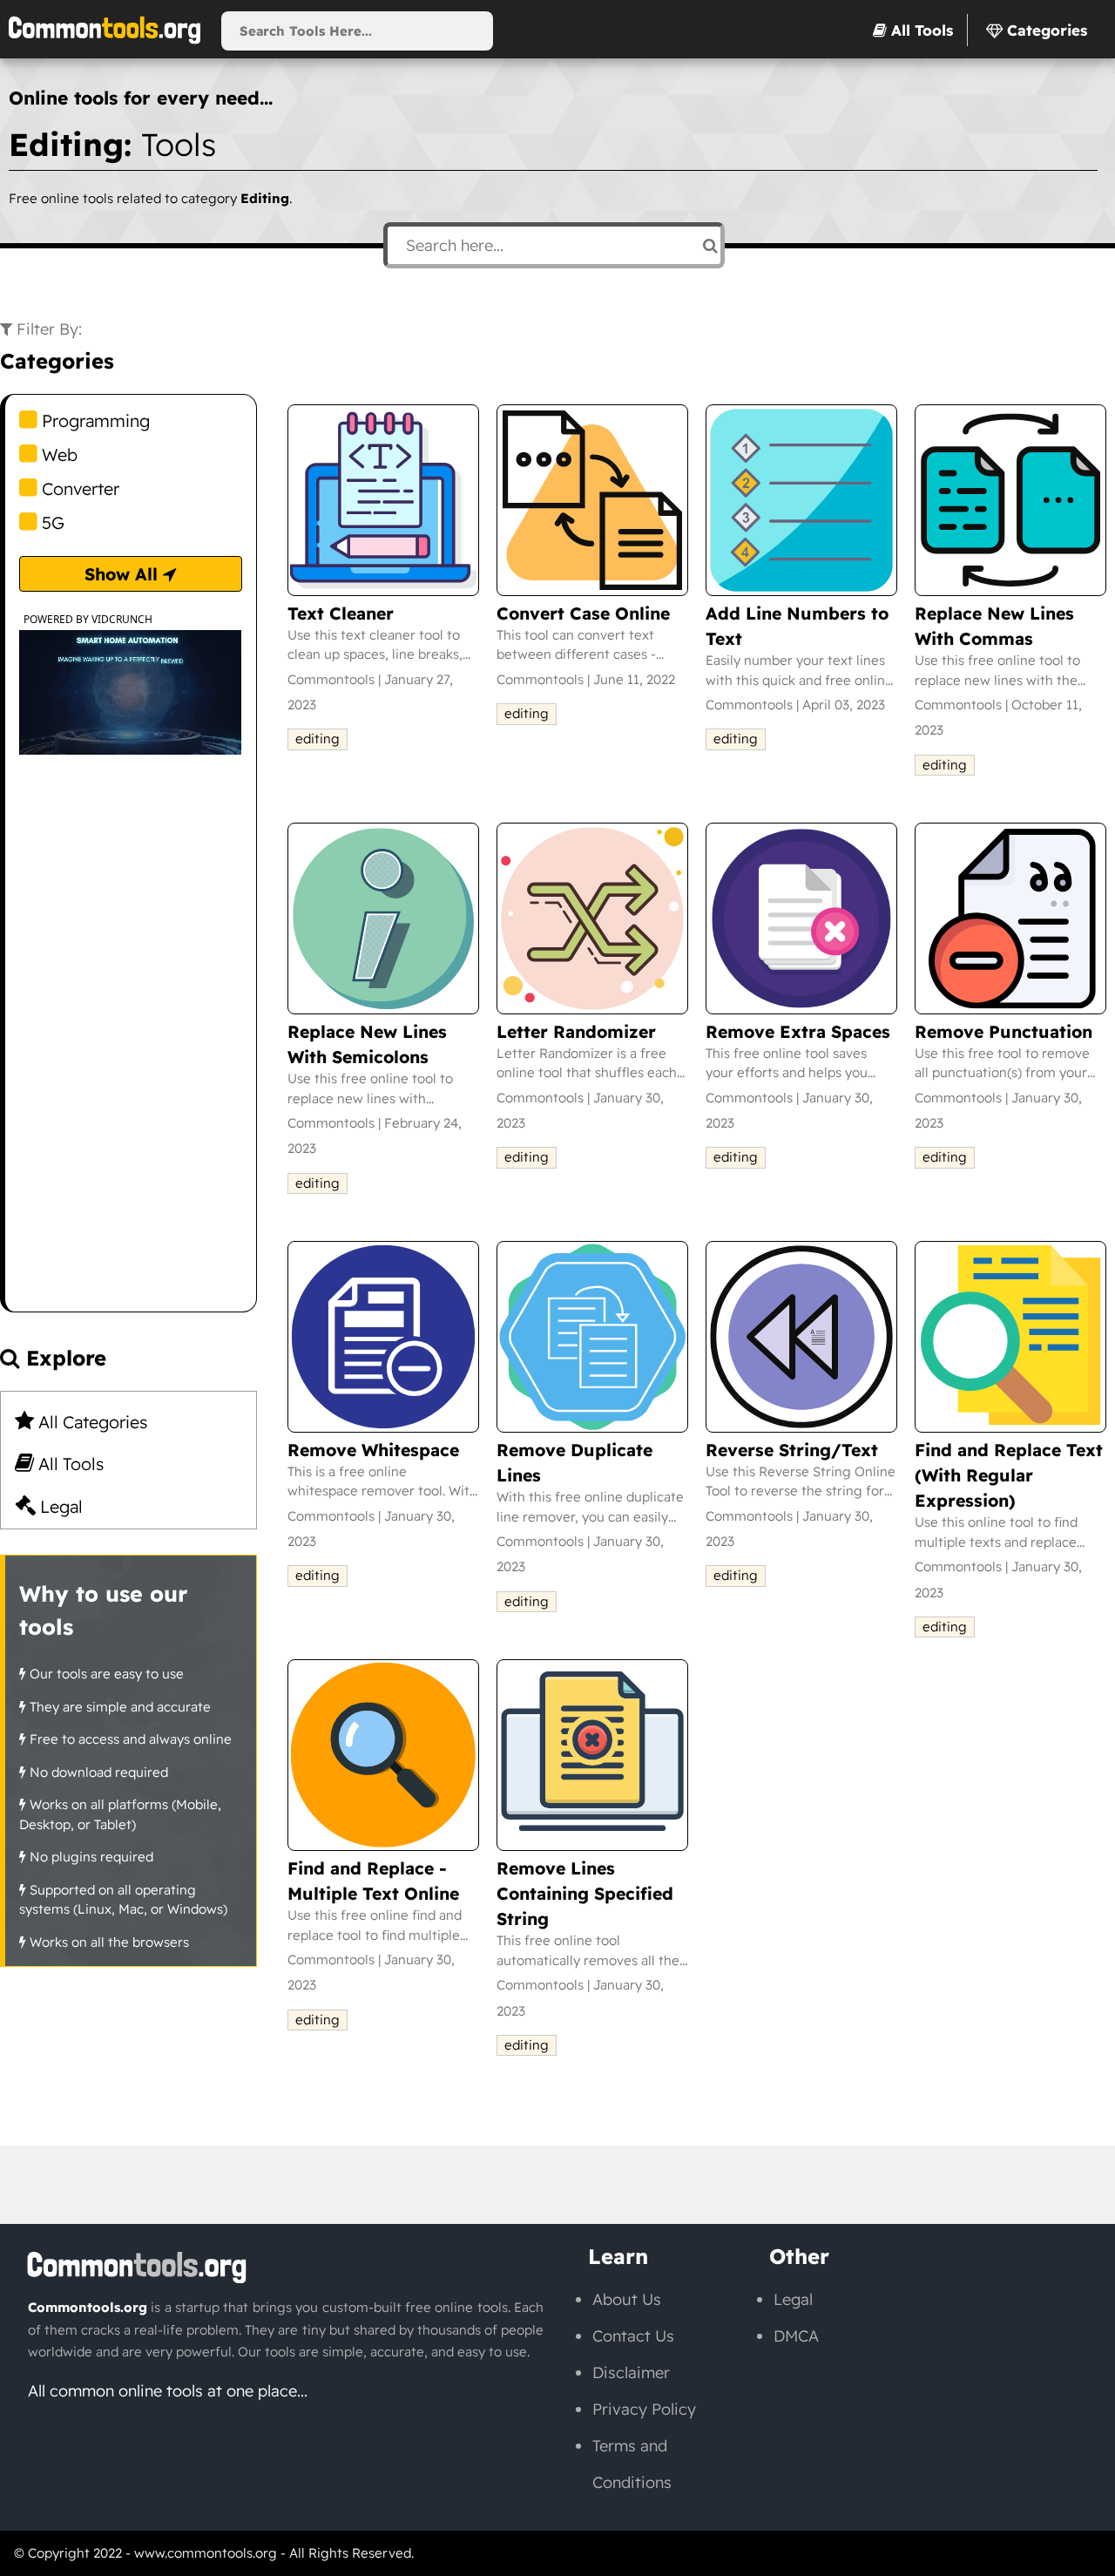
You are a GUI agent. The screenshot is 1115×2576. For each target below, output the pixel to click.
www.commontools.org (206, 2553)
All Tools (69, 1464)
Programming (94, 420)
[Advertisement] (131, 1050)
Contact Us (633, 2336)
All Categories (91, 1422)
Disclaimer (631, 2373)
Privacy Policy (644, 2409)
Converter (78, 488)
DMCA (796, 2336)
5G (51, 522)
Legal (59, 1506)
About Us (627, 2299)
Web (57, 454)
